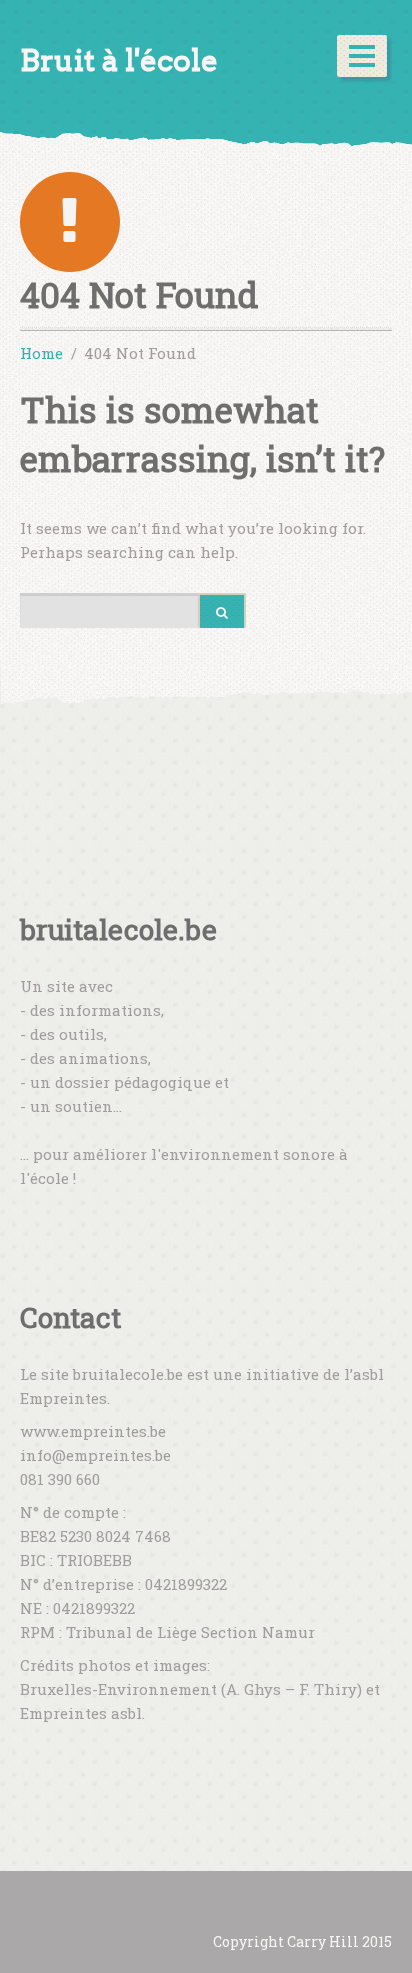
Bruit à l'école (119, 60)
